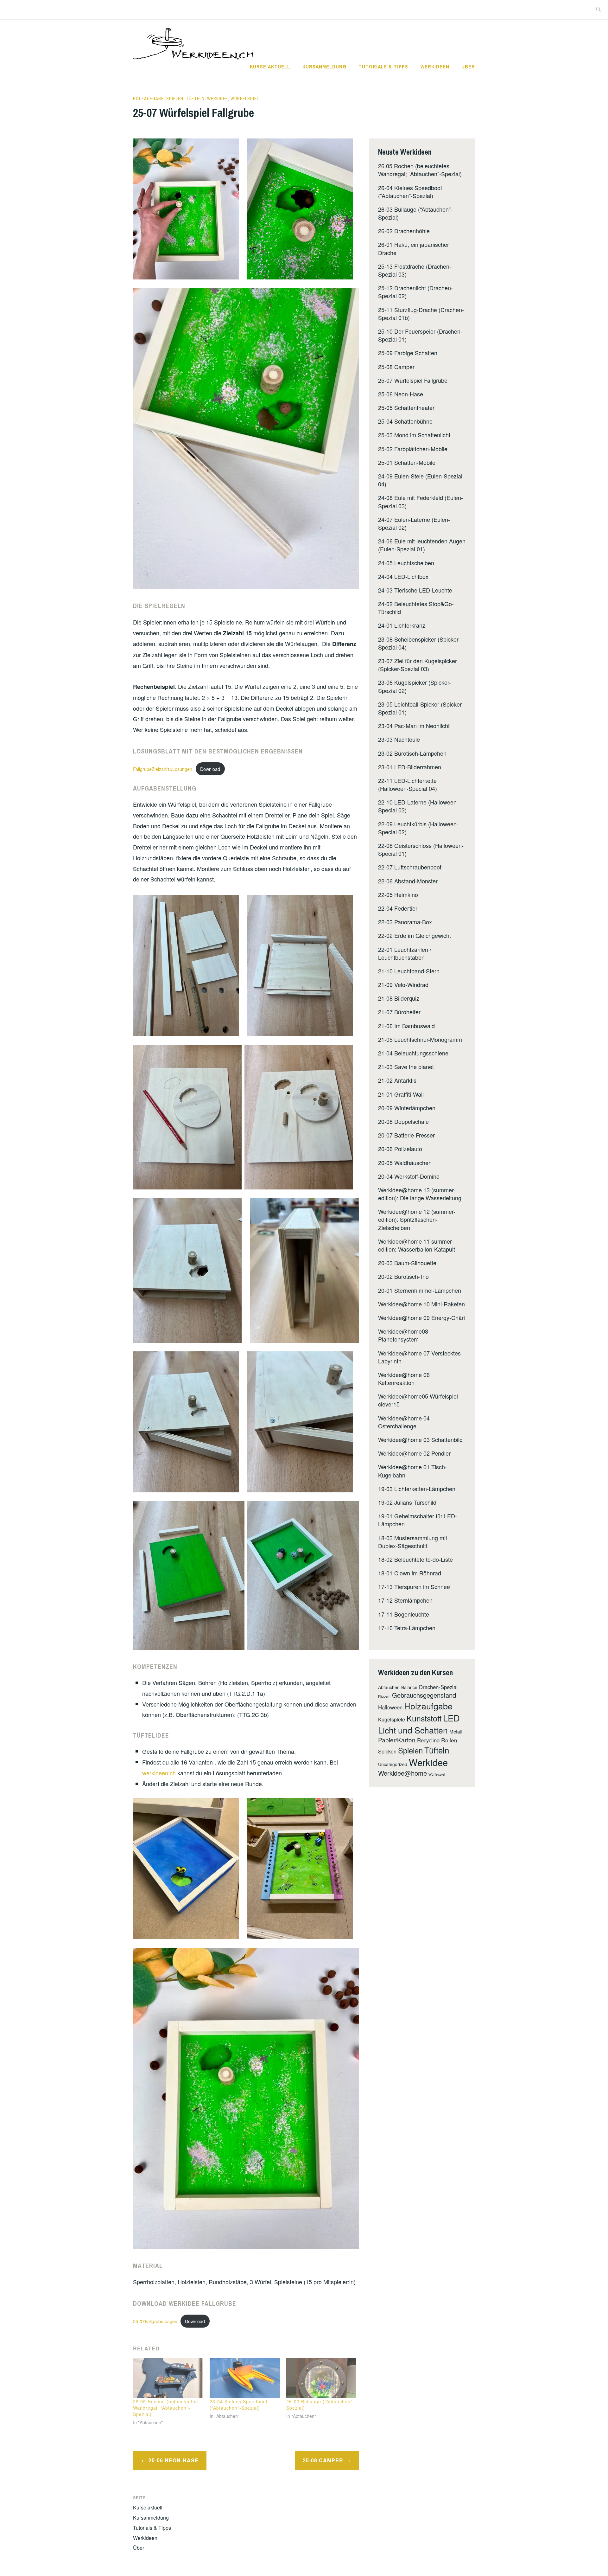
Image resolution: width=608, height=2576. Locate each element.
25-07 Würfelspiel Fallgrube (413, 380)
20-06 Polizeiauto (400, 1149)
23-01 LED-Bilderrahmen (410, 767)
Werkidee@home (402, 1773)
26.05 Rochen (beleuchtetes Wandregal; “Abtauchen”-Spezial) (165, 2408)
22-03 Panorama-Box (405, 922)
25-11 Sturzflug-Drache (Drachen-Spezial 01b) (421, 314)
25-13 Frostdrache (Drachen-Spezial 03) (415, 270)
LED (451, 1718)
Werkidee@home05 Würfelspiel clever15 (418, 1400)
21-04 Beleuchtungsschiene (413, 1053)
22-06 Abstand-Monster (408, 881)
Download (210, 769)
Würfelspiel (245, 99)
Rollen (449, 1740)
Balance (409, 1687)
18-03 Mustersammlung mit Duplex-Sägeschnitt (413, 1542)
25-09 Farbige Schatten (408, 353)
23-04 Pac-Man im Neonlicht (414, 726)
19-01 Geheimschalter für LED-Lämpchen (418, 1520)
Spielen (175, 99)
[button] (186, 209)
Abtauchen (389, 1687)
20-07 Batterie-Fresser (406, 1135)
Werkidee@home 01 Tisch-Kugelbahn (412, 1471)
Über (468, 67)
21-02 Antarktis (397, 1080)
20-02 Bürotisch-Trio (403, 1276)
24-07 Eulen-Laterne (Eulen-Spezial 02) (414, 523)
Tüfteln (195, 99)
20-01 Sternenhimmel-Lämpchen (420, 1290)
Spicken (387, 1751)
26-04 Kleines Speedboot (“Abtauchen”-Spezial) (239, 2405)
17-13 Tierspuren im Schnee (414, 1586)
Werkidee (218, 99)
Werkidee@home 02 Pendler (414, 1453)
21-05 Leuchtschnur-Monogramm (420, 1039)
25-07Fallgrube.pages (155, 2321)
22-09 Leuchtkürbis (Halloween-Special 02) (418, 828)
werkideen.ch (159, 1773)
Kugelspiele (392, 1719)
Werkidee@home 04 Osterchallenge (404, 1422)
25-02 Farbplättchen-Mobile (413, 449)
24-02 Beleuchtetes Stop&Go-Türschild (416, 608)
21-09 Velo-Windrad (403, 984)
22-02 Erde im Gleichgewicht (415, 935)
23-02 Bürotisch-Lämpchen (412, 753)
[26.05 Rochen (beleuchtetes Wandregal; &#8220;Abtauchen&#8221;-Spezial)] (168, 2378)
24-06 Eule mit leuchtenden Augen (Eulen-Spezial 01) (422, 545)
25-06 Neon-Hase (174, 2460)
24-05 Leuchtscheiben (406, 563)
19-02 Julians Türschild (407, 1502)
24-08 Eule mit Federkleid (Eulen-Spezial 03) (421, 501)
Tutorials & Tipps (383, 67)
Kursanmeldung (324, 67)
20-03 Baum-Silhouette (407, 1263)
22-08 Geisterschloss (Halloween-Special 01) (421, 849)
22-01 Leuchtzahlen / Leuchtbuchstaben (405, 953)
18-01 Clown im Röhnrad (410, 1573)
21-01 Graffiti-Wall (401, 1094)
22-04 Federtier (398, 908)
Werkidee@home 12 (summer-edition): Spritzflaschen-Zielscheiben (417, 1219)
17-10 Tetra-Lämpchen (407, 1628)
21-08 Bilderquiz (399, 998)
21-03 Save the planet (406, 1067)
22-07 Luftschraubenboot (410, 867)
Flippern (384, 1696)
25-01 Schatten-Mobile (407, 462)
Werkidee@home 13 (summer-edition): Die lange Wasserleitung (420, 1194)
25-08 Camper (323, 2460)
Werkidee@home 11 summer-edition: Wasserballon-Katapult (417, 1245)
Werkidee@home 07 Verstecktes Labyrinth (419, 1357)
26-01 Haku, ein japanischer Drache (414, 248)
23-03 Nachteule (399, 739)
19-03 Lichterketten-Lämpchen (417, 1489)
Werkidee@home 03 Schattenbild (420, 1439)
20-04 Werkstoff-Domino (409, 1176)
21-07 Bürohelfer (399, 1012)
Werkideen (435, 67)
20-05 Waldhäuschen (405, 1163)
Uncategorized (393, 1764)
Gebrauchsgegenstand (424, 1695)
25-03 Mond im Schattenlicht (414, 435)
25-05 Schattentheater (406, 407)
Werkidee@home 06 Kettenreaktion (404, 1378)
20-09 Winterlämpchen (407, 1108)
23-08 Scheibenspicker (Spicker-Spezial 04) (419, 643)
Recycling (428, 1740)
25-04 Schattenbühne (405, 421)
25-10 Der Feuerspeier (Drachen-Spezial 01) (420, 335)
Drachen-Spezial (438, 1687)
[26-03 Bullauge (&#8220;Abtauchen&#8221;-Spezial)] (321, 2378)
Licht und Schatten (413, 1730)
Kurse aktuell (270, 67)
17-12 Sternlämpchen (405, 1600)
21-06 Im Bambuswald (406, 1026)
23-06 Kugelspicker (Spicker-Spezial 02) (415, 686)
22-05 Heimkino (398, 894)
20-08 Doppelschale (403, 1121)
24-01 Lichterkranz (402, 625)
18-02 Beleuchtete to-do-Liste (415, 1559)
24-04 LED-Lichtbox (403, 576)
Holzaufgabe (148, 99)
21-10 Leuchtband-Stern (409, 971)
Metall (456, 1731)
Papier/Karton (397, 1740)
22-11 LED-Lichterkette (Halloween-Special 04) (408, 784)
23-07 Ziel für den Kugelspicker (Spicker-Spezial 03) (418, 665)
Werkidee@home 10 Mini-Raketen (421, 1304)
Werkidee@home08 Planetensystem (403, 1335)
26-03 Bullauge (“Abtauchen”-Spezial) (415, 213)
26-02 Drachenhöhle (404, 231)
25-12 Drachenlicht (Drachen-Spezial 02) (415, 292)
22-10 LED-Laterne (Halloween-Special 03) (418, 806)
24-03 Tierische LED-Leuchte (415, 590)
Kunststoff (424, 1718)
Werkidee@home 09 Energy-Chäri (421, 1317)
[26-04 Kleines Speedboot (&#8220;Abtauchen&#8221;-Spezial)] (245, 2378)
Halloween (390, 1707)
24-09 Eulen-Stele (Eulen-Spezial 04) (420, 480)
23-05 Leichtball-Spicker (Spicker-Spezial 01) (421, 708)
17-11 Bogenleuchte (404, 1614)
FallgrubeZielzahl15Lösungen (163, 769)
